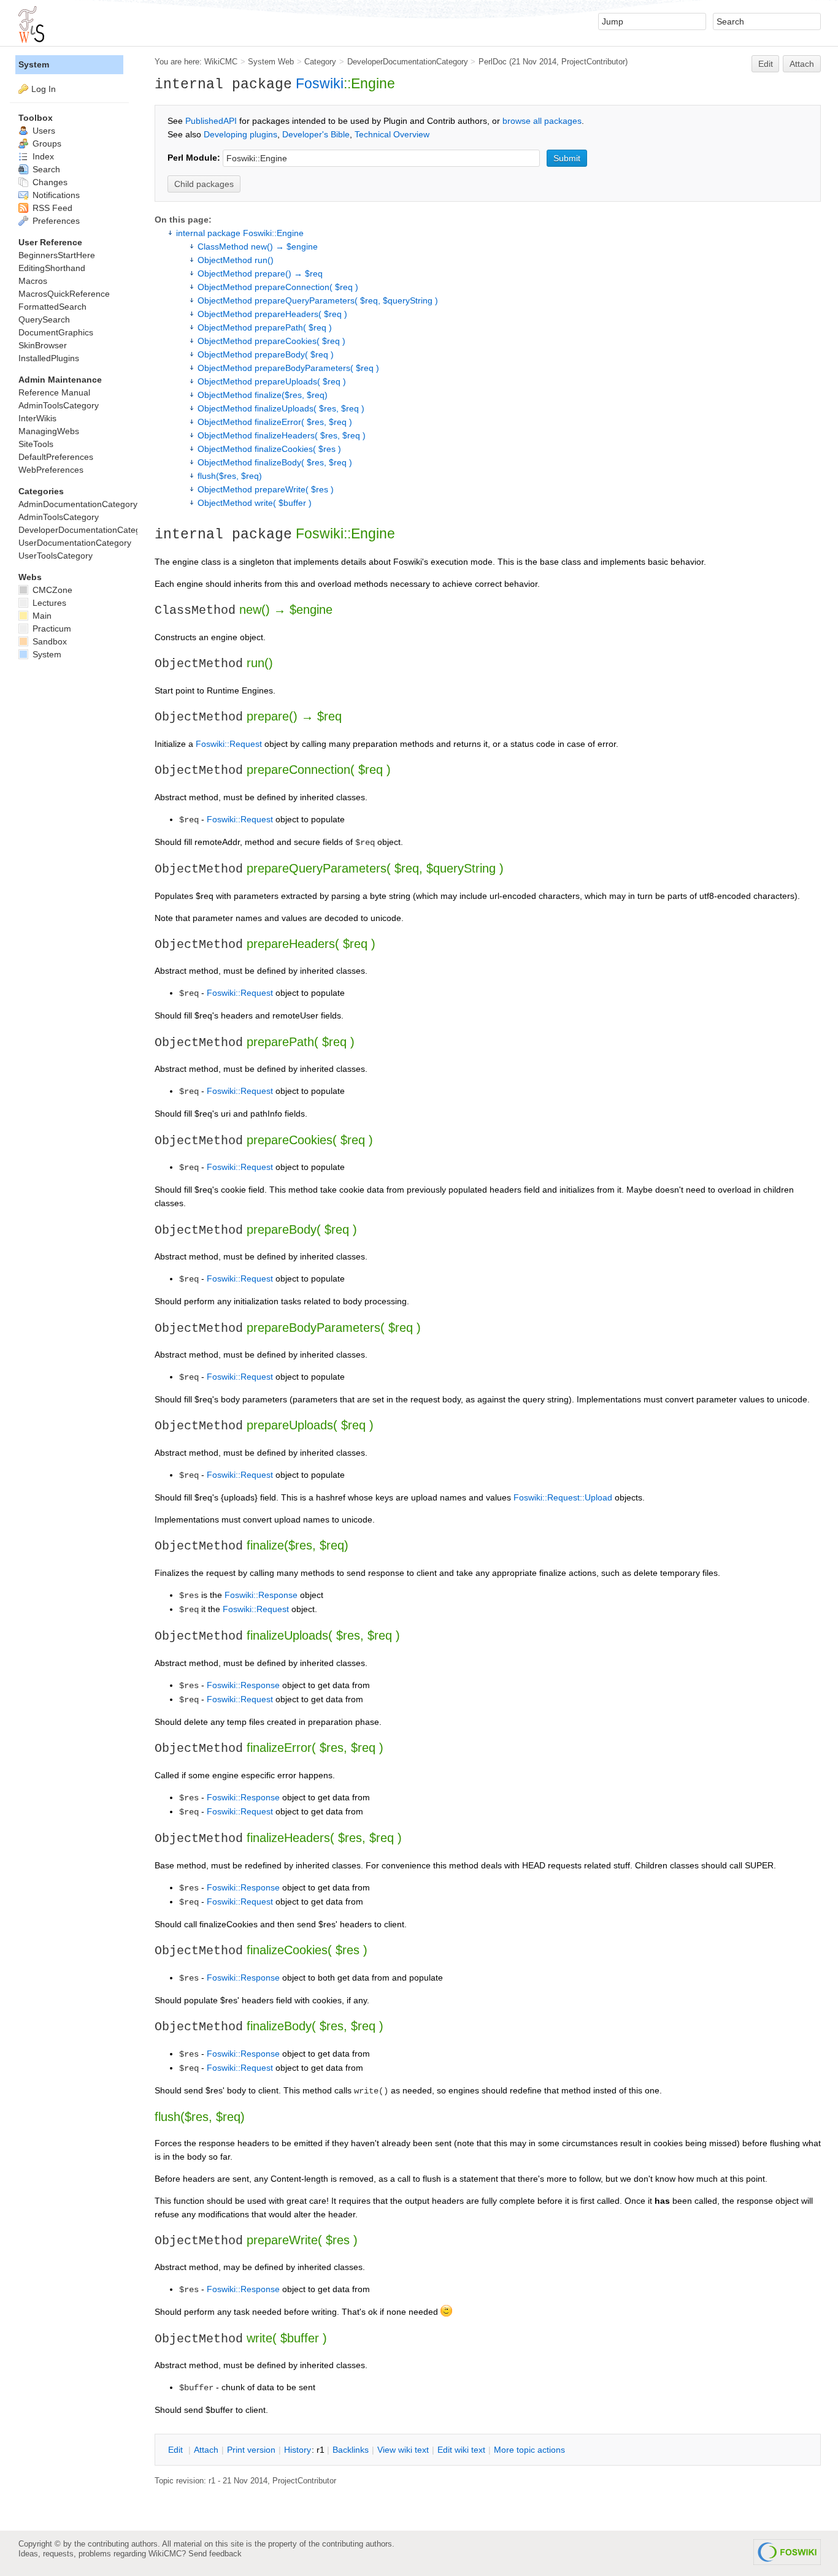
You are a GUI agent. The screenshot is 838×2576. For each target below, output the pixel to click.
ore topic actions (529, 2450)
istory (298, 2450)
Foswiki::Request (229, 744)
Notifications (55, 195)
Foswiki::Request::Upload (563, 1497)
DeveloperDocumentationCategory (408, 62)
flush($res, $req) (230, 476)
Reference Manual (54, 392)
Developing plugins (240, 134)
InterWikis (37, 418)
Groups (46, 143)
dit (177, 2450)
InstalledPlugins (49, 358)
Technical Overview (392, 134)
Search (45, 169)
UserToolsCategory (56, 556)
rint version (251, 2450)
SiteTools (36, 444)
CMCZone (51, 590)
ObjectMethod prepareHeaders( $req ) (272, 314)
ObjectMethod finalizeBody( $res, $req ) (275, 462)
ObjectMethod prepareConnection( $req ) (278, 287)
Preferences (55, 221)
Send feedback (215, 2554)
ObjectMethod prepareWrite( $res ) (266, 489)
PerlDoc (493, 62)
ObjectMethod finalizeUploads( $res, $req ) (281, 408)
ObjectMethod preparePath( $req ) (265, 327)
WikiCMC (221, 62)
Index (42, 156)
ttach (206, 2450)
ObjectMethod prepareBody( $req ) (266, 354)
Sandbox (48, 641)
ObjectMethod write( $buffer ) (255, 503)
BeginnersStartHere (57, 255)
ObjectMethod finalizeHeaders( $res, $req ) (282, 435)
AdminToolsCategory (59, 405)
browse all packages (542, 121)
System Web (271, 62)
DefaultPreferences (56, 457)
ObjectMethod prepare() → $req (260, 273)
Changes (49, 182)
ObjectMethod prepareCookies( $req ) (271, 341)
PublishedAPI (211, 121)
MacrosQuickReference (64, 294)
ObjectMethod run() (236, 260)
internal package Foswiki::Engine (240, 233)
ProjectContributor (593, 62)
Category (320, 62)
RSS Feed (51, 208)
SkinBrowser (43, 345)
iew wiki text (403, 2450)
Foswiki (320, 83)
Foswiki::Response (261, 1595)
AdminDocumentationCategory (78, 504)
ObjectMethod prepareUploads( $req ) (272, 381)
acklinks (351, 2450)
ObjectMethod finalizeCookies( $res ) (269, 449)
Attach (802, 64)
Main (41, 616)
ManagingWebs (49, 431)
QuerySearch (44, 319)
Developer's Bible (316, 134)
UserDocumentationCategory (75, 543)
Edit (766, 64)
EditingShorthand (52, 268)
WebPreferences (51, 470)
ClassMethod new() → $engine (258, 247)
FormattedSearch (52, 307)
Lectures (48, 603)
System (34, 64)
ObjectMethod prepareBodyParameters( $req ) (288, 368)
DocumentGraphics (56, 332)
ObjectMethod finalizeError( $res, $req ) (275, 422)
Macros (33, 281)
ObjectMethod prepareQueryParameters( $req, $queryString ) (318, 300)
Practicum (51, 629)
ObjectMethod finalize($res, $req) (263, 395)
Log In (44, 89)
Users (43, 131)
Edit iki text (461, 2450)
